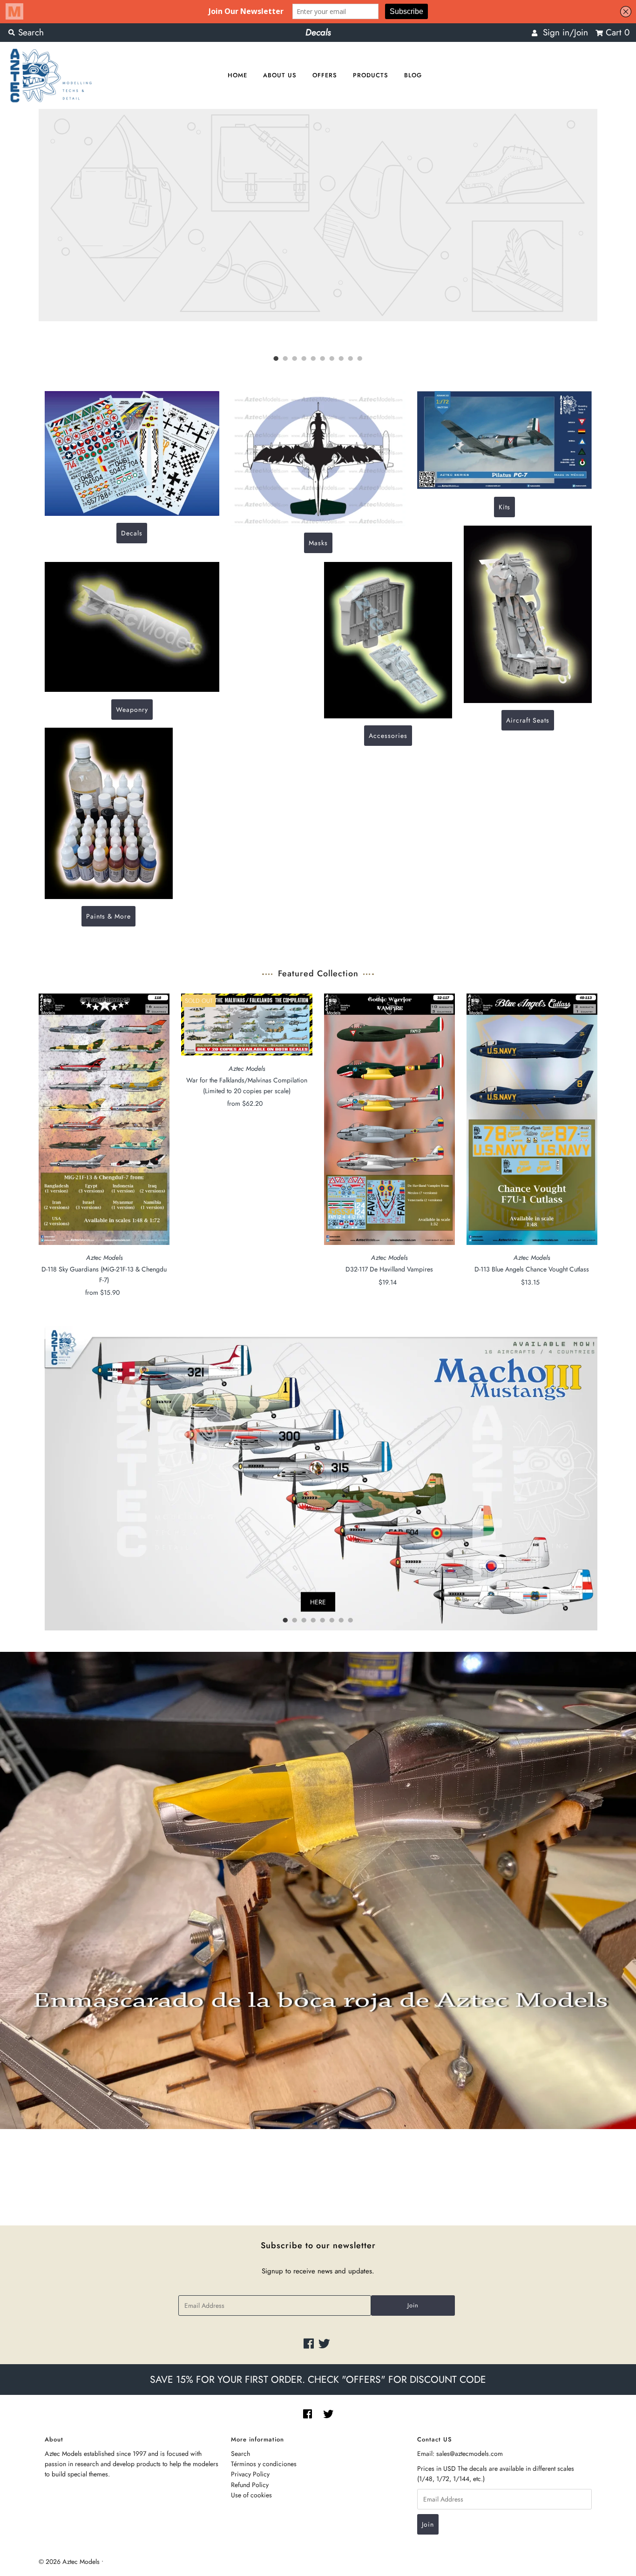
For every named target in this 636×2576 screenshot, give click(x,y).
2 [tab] (285, 359)
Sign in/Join (563, 32)
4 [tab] (304, 359)
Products (371, 75)
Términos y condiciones (264, 2464)
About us (280, 75)
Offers (325, 75)
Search (240, 2454)
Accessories (388, 736)
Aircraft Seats (528, 720)
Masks (318, 543)
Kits (504, 507)
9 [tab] (351, 359)
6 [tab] (323, 359)
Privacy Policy (250, 2474)
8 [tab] (341, 359)
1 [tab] (276, 359)
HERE (318, 1602)
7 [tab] (332, 359)
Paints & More (108, 916)
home (237, 75)
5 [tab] (313, 359)
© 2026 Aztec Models (69, 2562)
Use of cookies (251, 2495)
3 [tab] (295, 359)
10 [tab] (360, 359)
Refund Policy (250, 2485)
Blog (413, 75)
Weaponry (132, 709)
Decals (132, 533)
